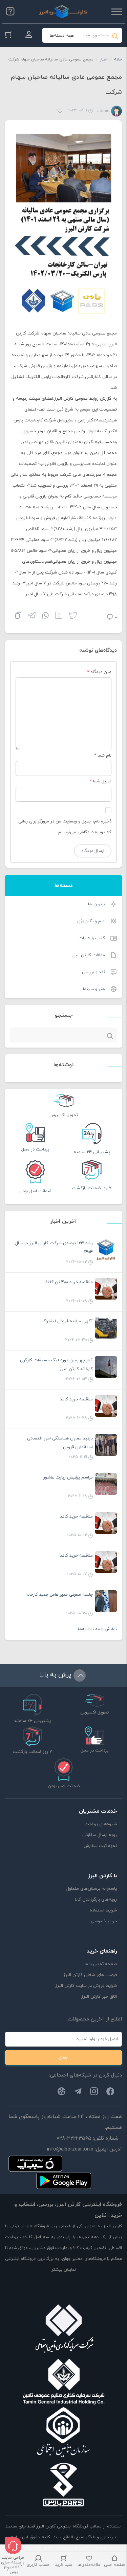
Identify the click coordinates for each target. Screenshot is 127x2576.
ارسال (63, 2057)
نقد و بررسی (93, 972)
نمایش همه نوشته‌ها (97, 1629)
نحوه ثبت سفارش (100, 1846)
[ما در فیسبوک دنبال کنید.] (110, 2093)
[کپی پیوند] (18, 616)
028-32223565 (74, 2138)
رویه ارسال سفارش (100, 1835)
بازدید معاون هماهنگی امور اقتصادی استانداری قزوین (60, 1443)
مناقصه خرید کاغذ (76, 1399)
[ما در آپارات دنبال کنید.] (62, 2093)
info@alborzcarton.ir (70, 2149)
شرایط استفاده (103, 1910)
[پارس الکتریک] (64, 2485)
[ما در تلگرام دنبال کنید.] (78, 2093)
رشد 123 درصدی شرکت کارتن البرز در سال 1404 (54, 1248)
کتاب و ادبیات (92, 938)
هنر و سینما (94, 989)
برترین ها (97, 904)
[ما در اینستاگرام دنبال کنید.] (94, 2093)
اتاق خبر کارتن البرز (99, 1997)
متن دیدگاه (99, 672)
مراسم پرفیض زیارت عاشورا (68, 1477)
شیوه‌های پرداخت (101, 1824)
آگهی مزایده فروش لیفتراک (67, 1321)
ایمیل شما (102, 781)
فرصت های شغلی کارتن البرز (90, 1975)
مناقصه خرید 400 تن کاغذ (69, 1282)
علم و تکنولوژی (91, 921)
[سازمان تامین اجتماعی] (64, 2433)
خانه (118, 59)
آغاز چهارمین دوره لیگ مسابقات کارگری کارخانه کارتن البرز (56, 1365)
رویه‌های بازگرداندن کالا (96, 1900)
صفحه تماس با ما (101, 1964)
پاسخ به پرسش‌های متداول (92, 1889)
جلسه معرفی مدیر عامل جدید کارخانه (59, 1595)
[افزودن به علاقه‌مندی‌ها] (60, 112)
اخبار (104, 59)
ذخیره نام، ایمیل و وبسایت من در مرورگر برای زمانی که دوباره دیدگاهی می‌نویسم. (65, 827)
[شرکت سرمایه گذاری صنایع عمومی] (64, 2381)
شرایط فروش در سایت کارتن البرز (86, 1986)
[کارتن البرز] (63, 12)
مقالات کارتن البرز (88, 955)
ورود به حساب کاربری (29, 35)
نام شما (104, 756)
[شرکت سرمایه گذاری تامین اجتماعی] (64, 2330)
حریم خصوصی (104, 1921)
